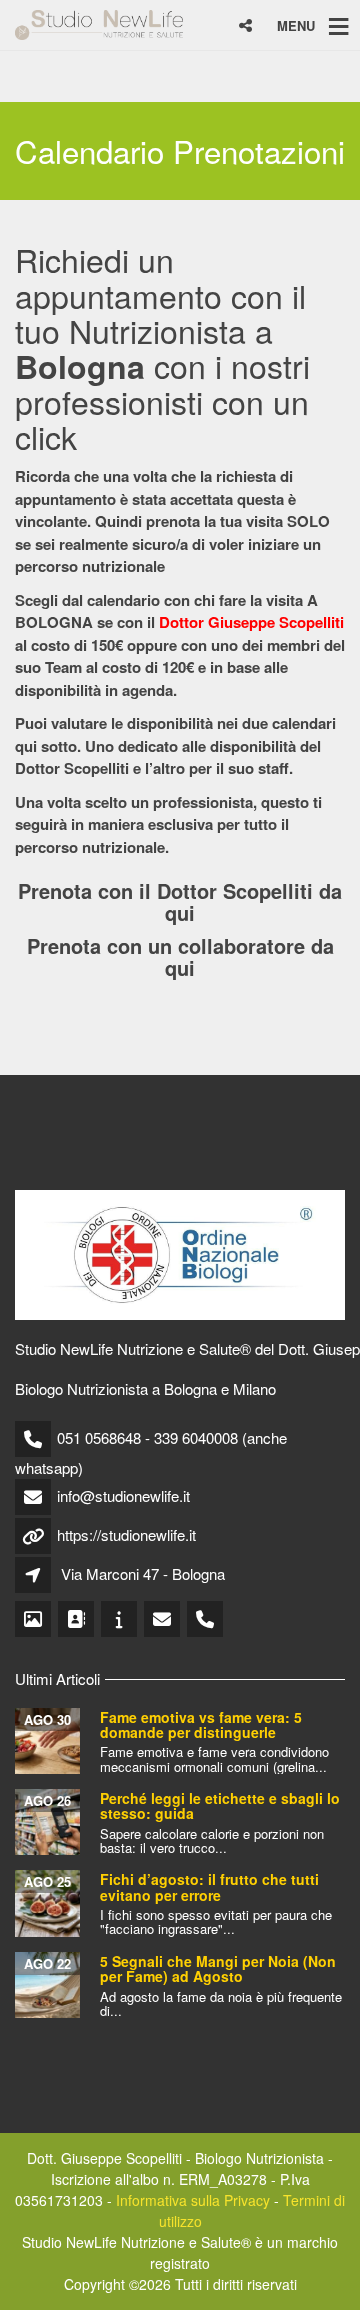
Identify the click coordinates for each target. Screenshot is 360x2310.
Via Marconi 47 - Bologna (143, 1573)
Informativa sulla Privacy (193, 2200)
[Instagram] (34, 1619)
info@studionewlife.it (123, 1495)
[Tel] (206, 1619)
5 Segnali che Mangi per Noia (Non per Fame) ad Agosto (218, 1968)
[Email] (163, 1619)
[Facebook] (77, 1619)
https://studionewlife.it (126, 1534)
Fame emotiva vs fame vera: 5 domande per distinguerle (201, 1724)
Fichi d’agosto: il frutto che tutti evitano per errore (209, 1886)
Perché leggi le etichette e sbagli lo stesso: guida (220, 1805)
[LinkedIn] (120, 1619)
